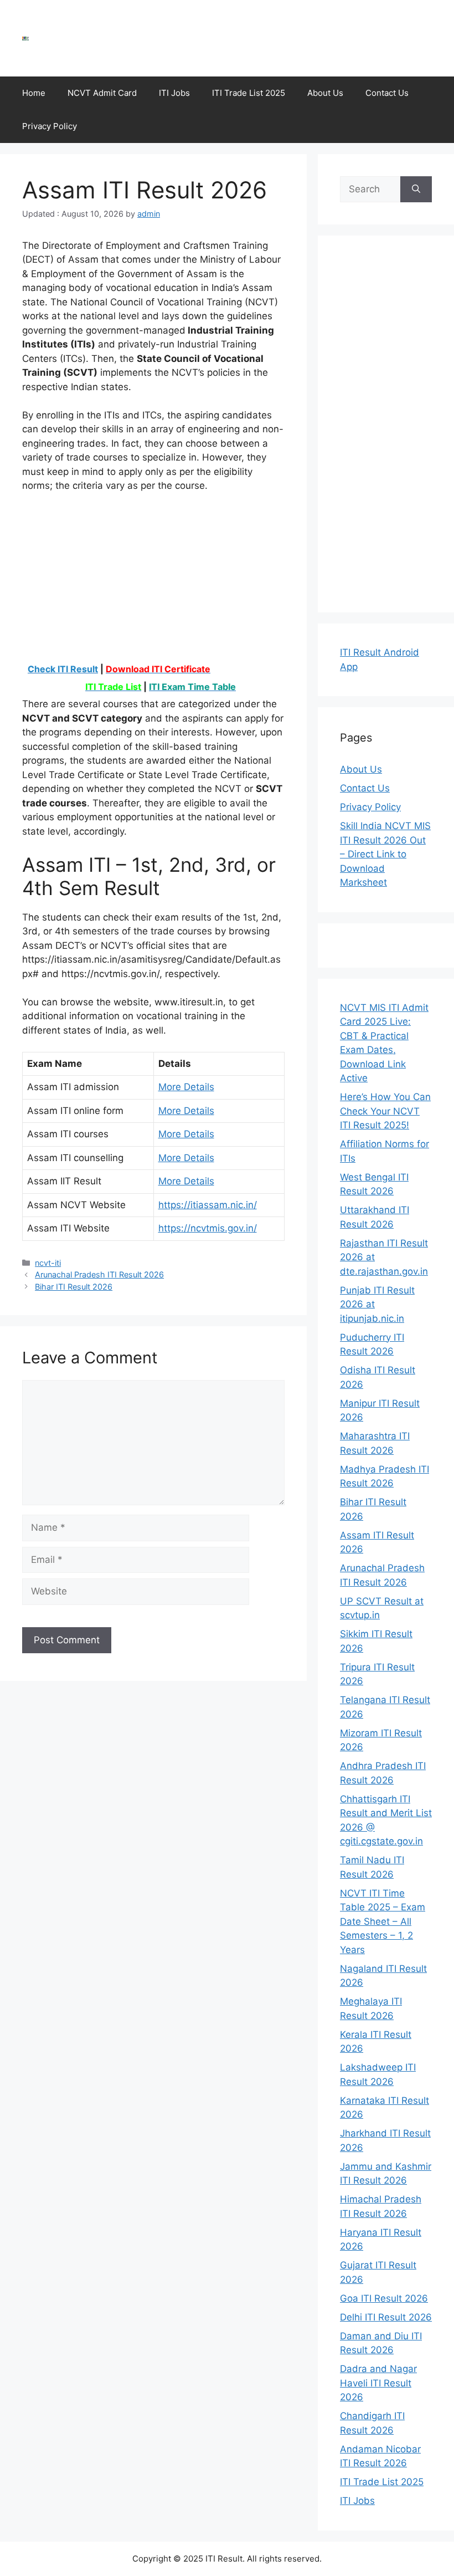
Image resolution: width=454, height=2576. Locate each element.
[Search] (416, 190)
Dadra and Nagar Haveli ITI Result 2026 (378, 2383)
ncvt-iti (48, 1263)
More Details (186, 1087)
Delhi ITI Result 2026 (386, 2317)
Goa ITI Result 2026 (384, 2298)
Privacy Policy (50, 126)
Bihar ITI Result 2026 (74, 1287)
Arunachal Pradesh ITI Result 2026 (99, 1274)
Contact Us (387, 93)
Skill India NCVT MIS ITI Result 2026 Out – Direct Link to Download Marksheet (385, 854)
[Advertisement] (230, 36)
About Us (325, 93)
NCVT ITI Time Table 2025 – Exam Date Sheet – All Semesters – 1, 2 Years (383, 1921)
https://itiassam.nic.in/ (208, 1205)
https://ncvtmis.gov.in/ (208, 1228)
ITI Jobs (174, 93)
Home (34, 93)
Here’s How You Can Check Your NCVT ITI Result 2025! (385, 1111)
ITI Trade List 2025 (249, 93)
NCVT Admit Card (102, 93)
